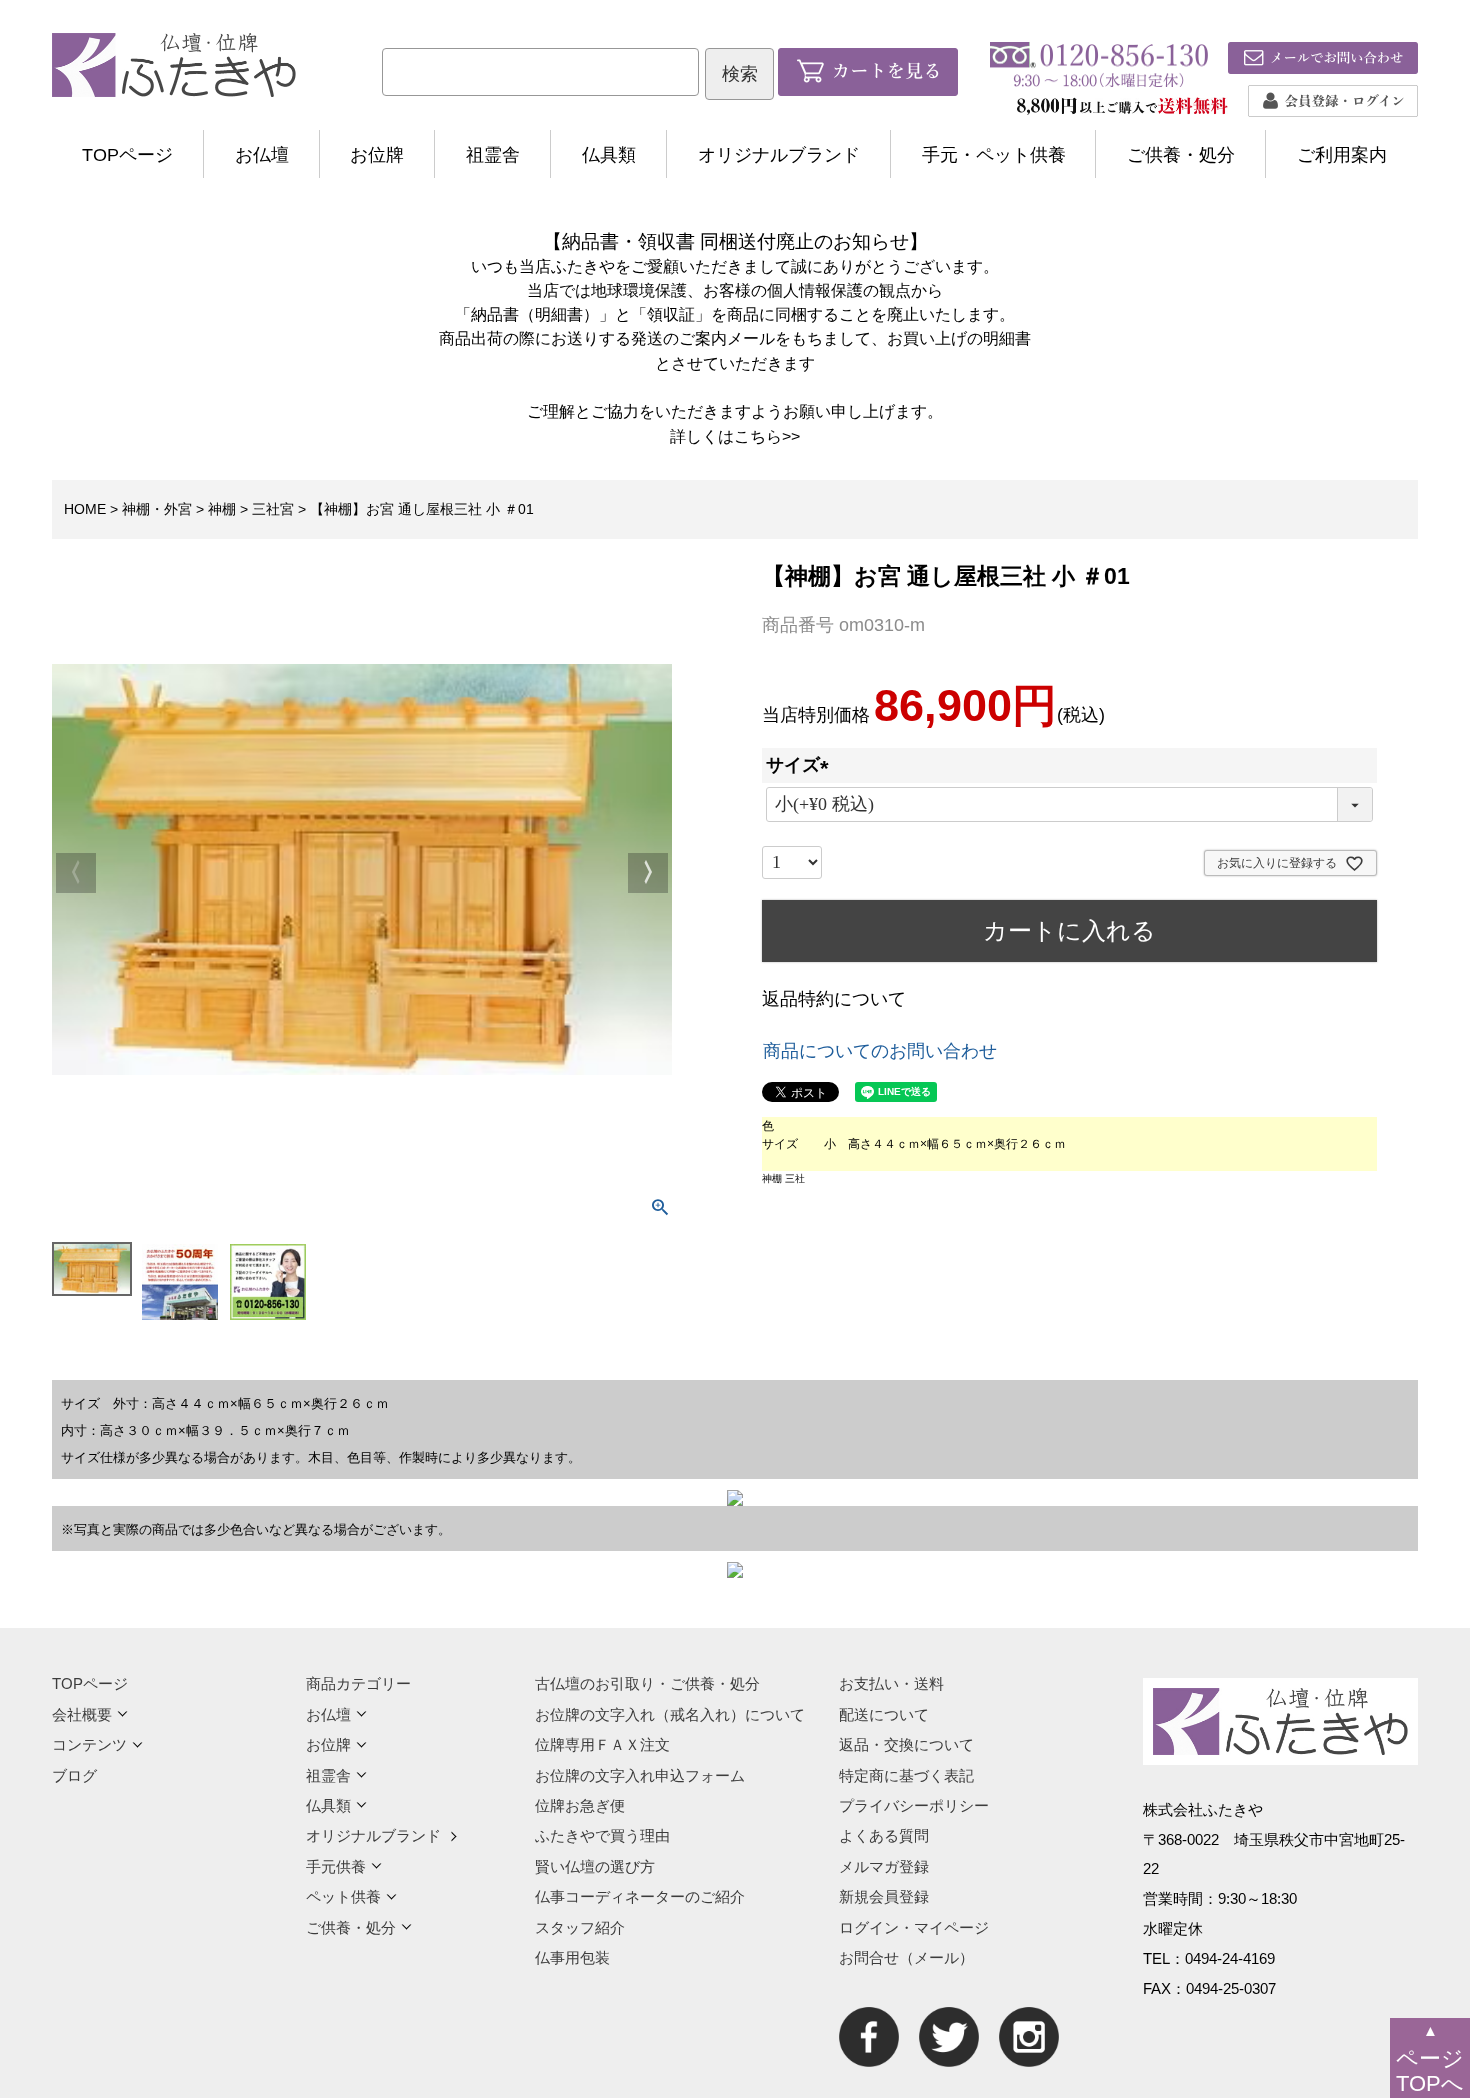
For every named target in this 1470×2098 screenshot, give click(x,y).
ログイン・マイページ (914, 1927)
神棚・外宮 (157, 509)
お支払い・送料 (891, 1683)
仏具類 (609, 155)
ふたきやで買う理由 (602, 1835)
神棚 (222, 509)
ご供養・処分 (1181, 155)
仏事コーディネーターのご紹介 (640, 1896)
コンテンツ (89, 1744)
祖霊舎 (493, 155)
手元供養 (336, 1866)
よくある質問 (884, 1835)
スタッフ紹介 (580, 1927)
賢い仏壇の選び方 (595, 1866)
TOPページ (127, 155)
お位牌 (377, 155)
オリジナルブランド (779, 155)
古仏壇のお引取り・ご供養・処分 (647, 1683)
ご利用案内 (1342, 155)
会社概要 (82, 1714)
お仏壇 (262, 155)
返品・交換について (906, 1744)
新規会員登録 (884, 1896)
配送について (884, 1714)
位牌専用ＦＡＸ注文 (602, 1744)
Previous (76, 873)
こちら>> (767, 436)
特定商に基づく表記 (906, 1775)
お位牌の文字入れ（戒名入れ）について (670, 1714)
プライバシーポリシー (914, 1805)
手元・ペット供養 (994, 155)
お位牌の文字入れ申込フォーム (640, 1775)
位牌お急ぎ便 (580, 1805)
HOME (85, 509)
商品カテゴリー (358, 1683)
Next (648, 873)
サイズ (802, 765)
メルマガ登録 (884, 1866)
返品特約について (834, 999)
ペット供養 (343, 1896)
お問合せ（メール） (906, 1957)
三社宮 (273, 509)
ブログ (74, 1775)
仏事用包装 (572, 1957)
